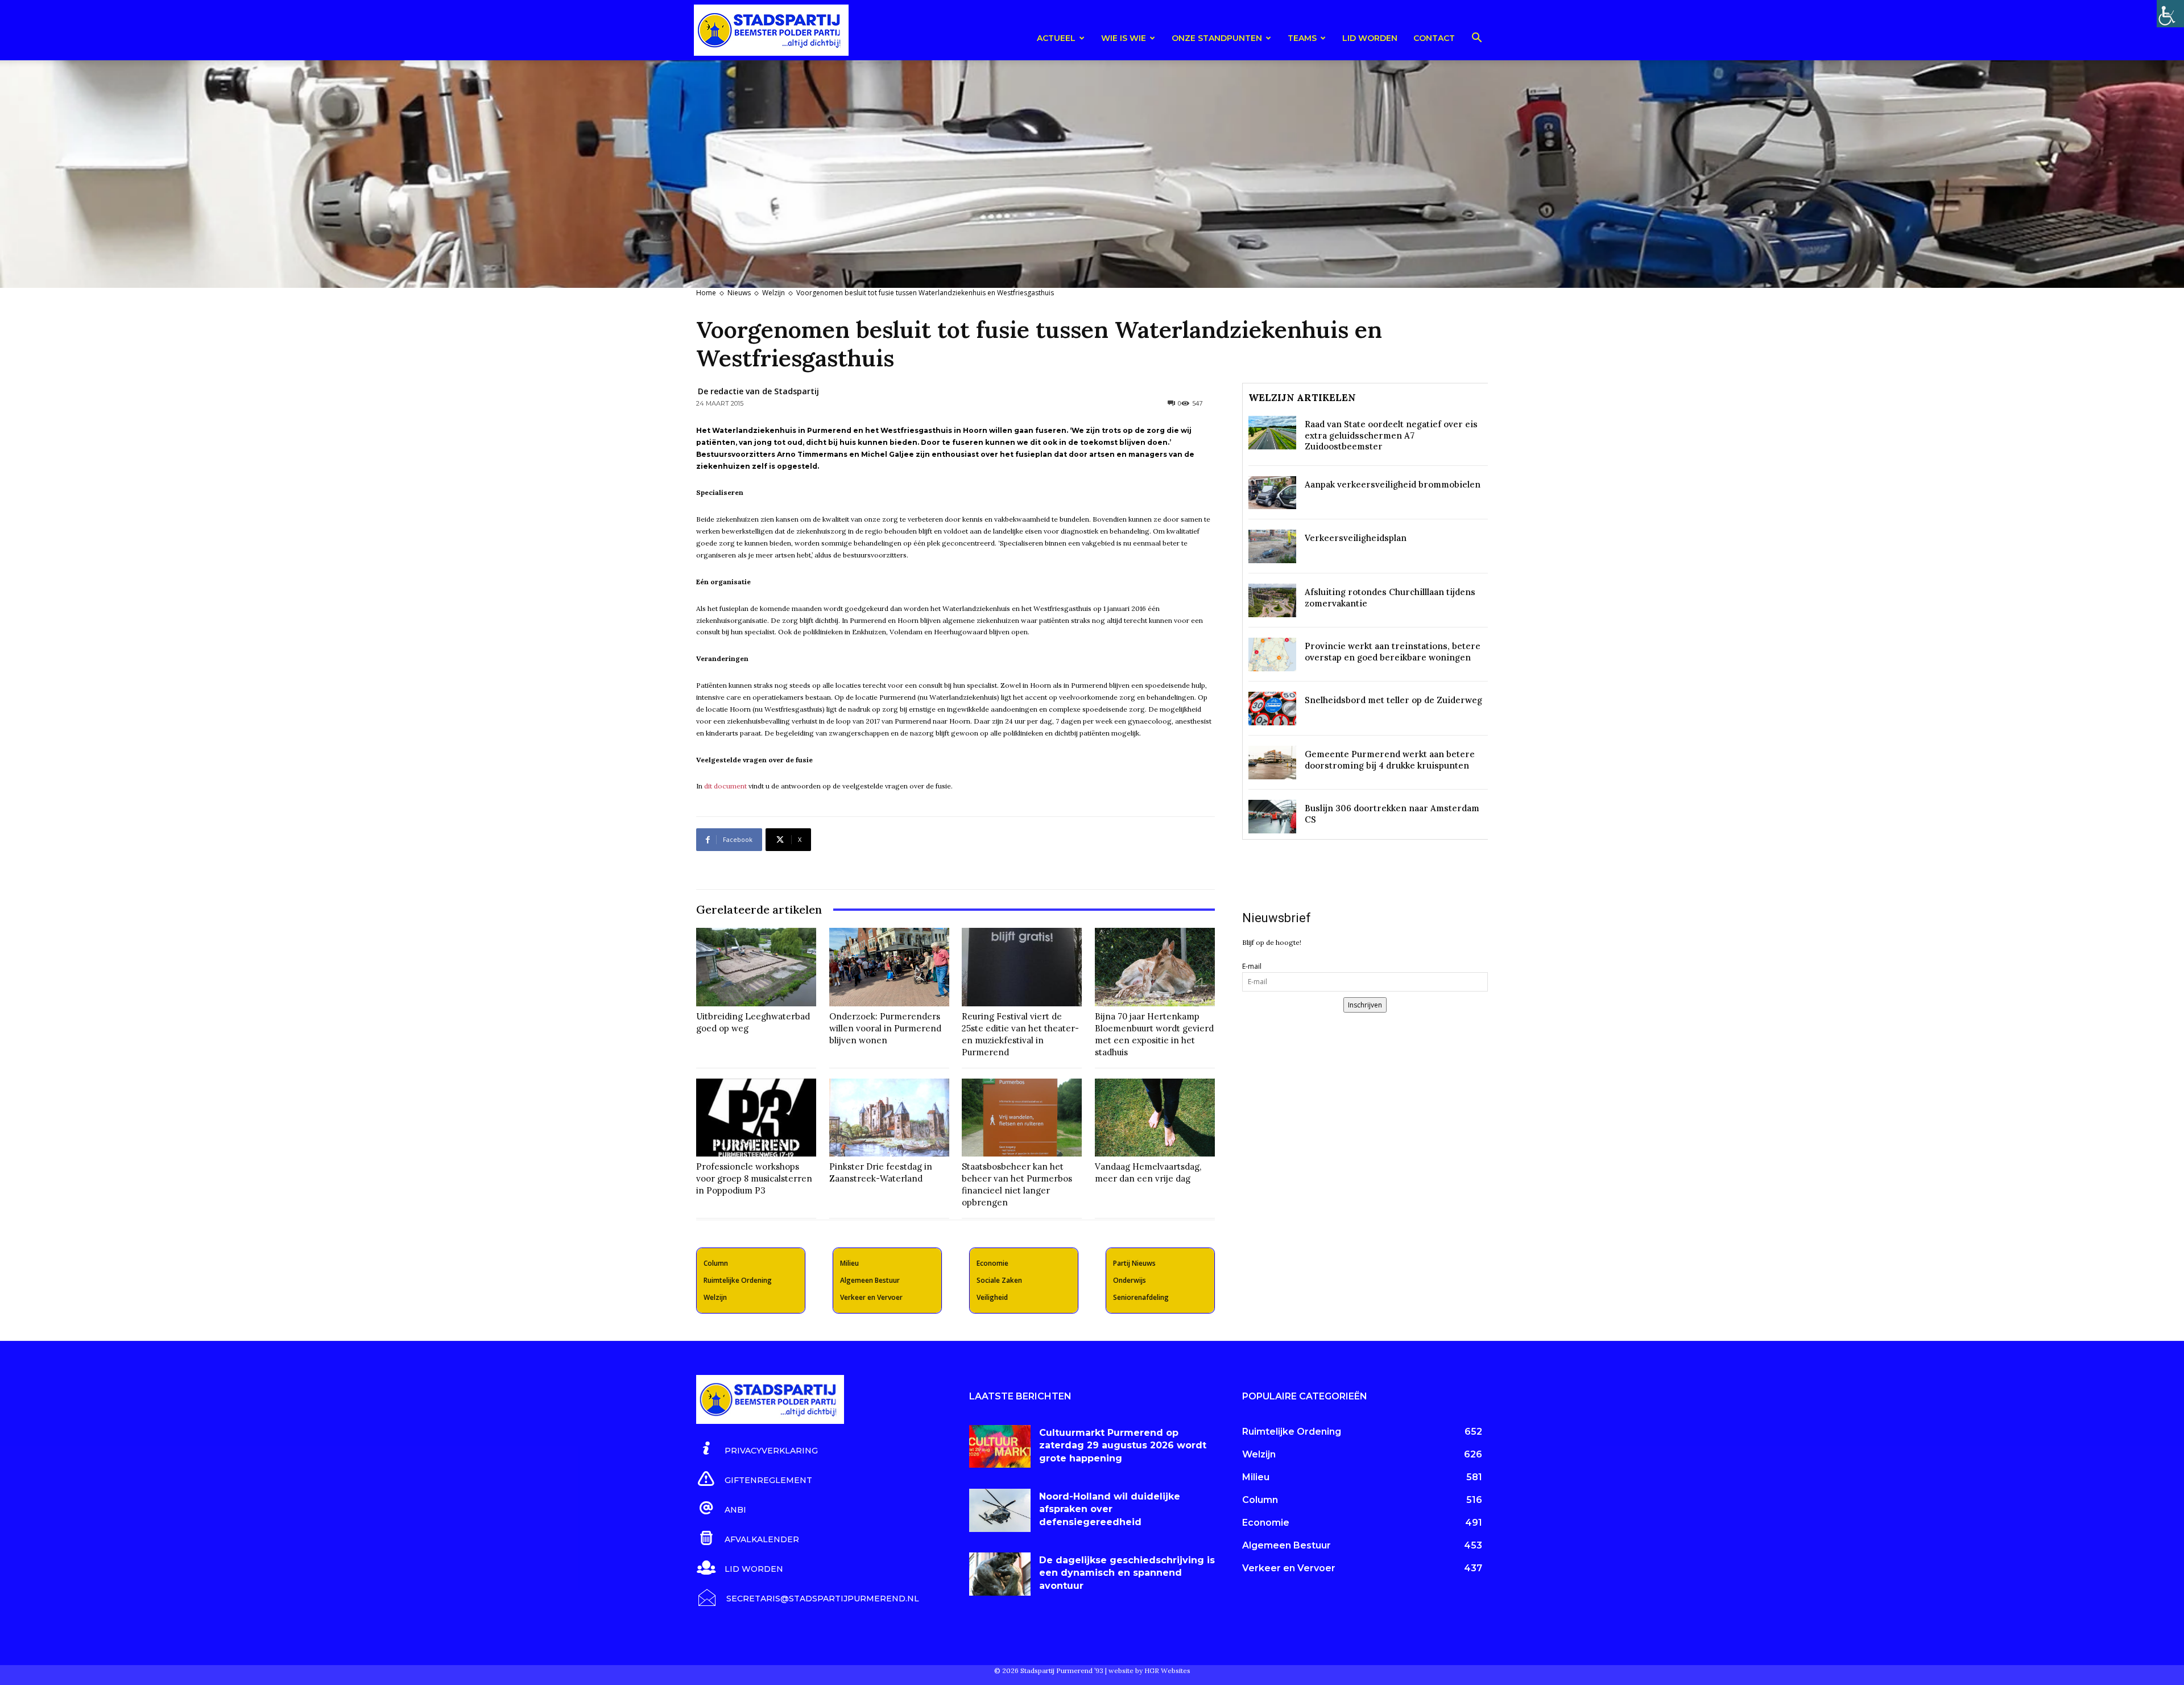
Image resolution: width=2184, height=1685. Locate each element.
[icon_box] (757, 1449)
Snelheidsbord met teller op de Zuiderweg (1393, 700)
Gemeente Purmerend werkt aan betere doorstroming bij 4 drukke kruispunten (1390, 760)
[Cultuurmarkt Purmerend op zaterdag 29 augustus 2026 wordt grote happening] (1000, 1447)
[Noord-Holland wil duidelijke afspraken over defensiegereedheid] (1000, 1510)
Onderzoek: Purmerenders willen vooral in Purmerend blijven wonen (885, 1028)
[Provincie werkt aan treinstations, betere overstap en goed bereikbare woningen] (1272, 654)
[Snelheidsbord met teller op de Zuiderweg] (1272, 709)
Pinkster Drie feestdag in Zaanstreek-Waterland (881, 1172)
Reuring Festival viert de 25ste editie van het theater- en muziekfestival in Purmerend (1020, 1034)
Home (706, 293)
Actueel (1056, 38)
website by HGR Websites (1149, 1670)
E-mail (1252, 966)
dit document (725, 786)
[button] (1476, 40)
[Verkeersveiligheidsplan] (1272, 546)
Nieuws (739, 293)
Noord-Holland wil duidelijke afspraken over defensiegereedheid (1110, 1509)
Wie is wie (1124, 38)
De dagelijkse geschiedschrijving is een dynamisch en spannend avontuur (1127, 1573)
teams (1302, 38)
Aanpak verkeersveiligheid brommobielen (1393, 484)
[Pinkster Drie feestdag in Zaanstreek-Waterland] (889, 1118)
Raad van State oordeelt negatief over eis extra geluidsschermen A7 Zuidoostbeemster (1391, 435)
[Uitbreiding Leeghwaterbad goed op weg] (756, 967)
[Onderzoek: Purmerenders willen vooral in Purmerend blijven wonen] (889, 967)
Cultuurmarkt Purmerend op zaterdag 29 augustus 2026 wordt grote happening (1123, 1446)
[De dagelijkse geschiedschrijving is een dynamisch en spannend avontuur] (1000, 1574)
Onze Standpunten (1217, 38)
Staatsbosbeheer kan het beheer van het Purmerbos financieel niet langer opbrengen (1017, 1184)
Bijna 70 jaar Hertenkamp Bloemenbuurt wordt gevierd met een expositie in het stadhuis (1154, 1034)
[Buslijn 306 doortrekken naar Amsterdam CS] (1272, 817)
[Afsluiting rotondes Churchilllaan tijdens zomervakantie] (1272, 600)
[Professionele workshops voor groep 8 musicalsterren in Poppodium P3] (756, 1118)
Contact (1434, 38)
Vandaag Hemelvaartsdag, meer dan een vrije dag (1148, 1172)
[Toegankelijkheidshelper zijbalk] (2170, 14)
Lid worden (1370, 38)
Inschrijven (1365, 1005)
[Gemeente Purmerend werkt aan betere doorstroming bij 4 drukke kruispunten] (1272, 763)
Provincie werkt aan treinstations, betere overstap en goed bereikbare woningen (1393, 652)
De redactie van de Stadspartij (758, 391)
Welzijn (773, 293)
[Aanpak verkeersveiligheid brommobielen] (1272, 493)
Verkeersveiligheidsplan (1356, 538)
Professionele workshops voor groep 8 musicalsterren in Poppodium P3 (754, 1178)
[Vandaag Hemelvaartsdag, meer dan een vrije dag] (1155, 1118)
